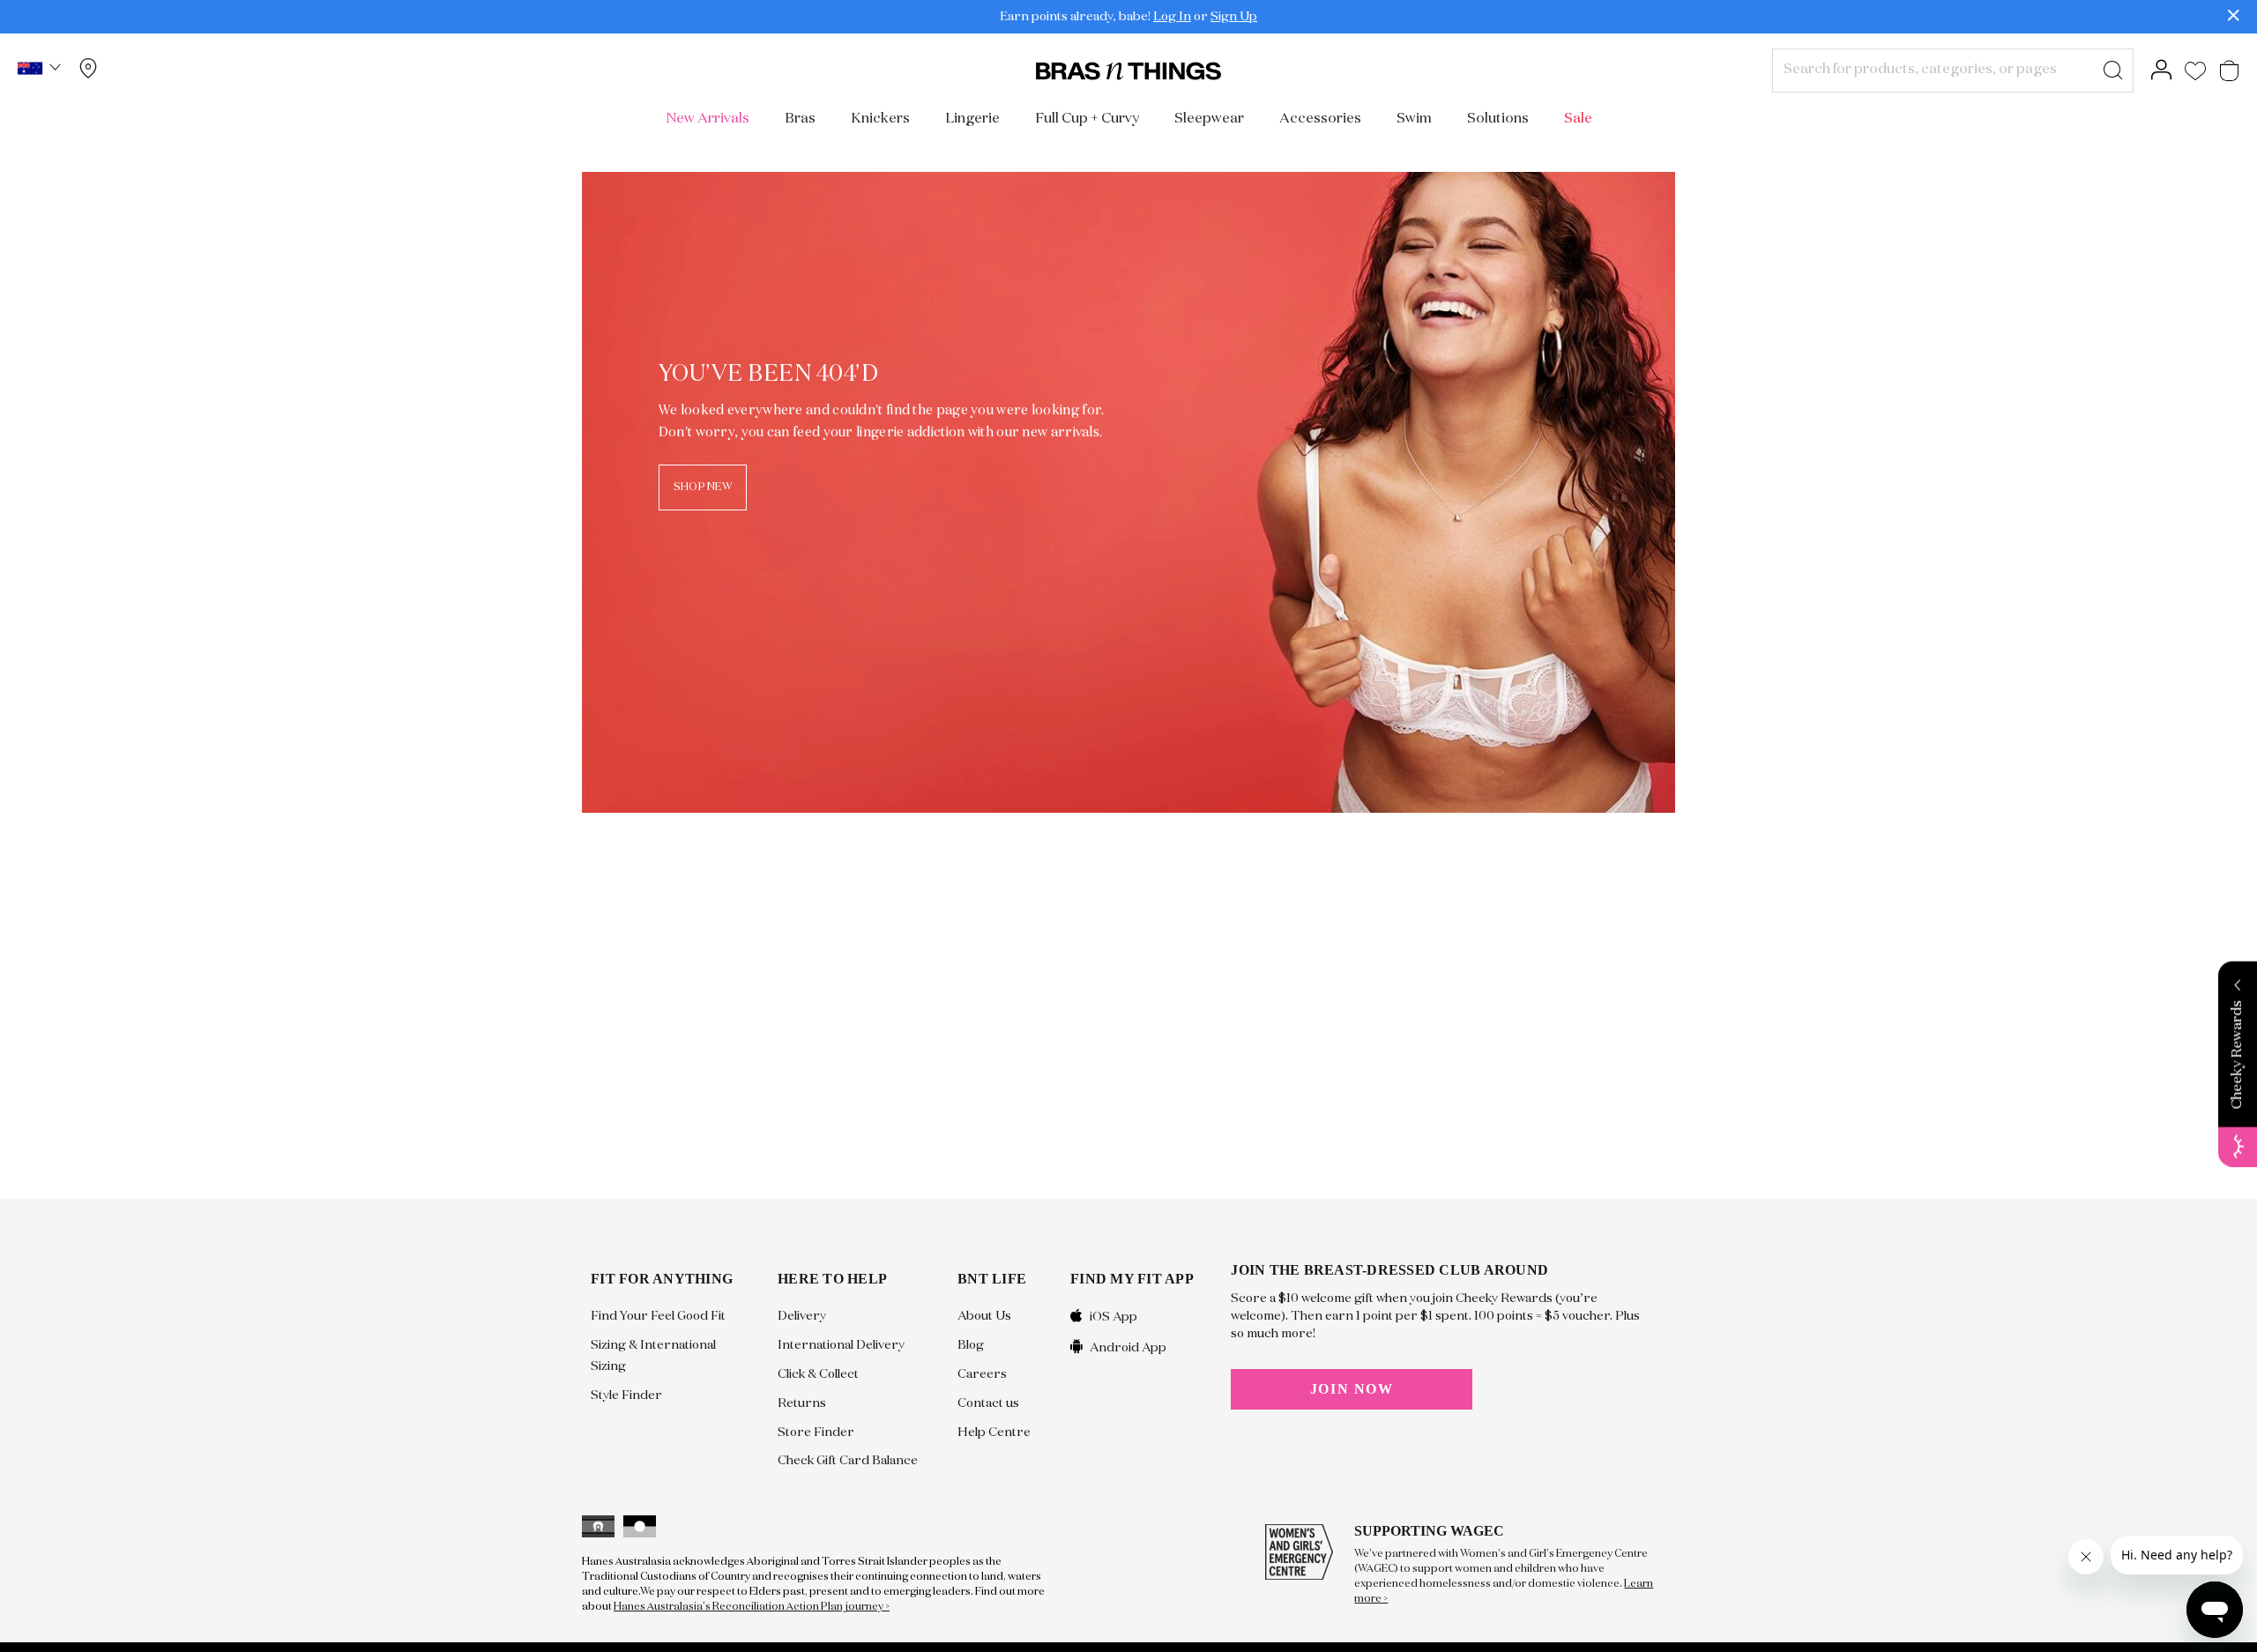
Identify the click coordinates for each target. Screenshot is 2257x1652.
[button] (41, 71)
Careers (982, 1374)
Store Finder (816, 1432)
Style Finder (626, 1395)
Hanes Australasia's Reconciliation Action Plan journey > (752, 1607)
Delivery (802, 1316)
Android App (1128, 1347)
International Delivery (841, 1345)
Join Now (1352, 1389)
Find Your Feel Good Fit (658, 1316)
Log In (1172, 17)
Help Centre (994, 1432)
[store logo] (1128, 71)
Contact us (988, 1403)
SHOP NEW (703, 487)
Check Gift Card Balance (848, 1461)
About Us (984, 1316)
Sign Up (1234, 17)
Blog (971, 1345)
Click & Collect (818, 1374)
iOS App (1114, 1317)
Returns (802, 1403)
